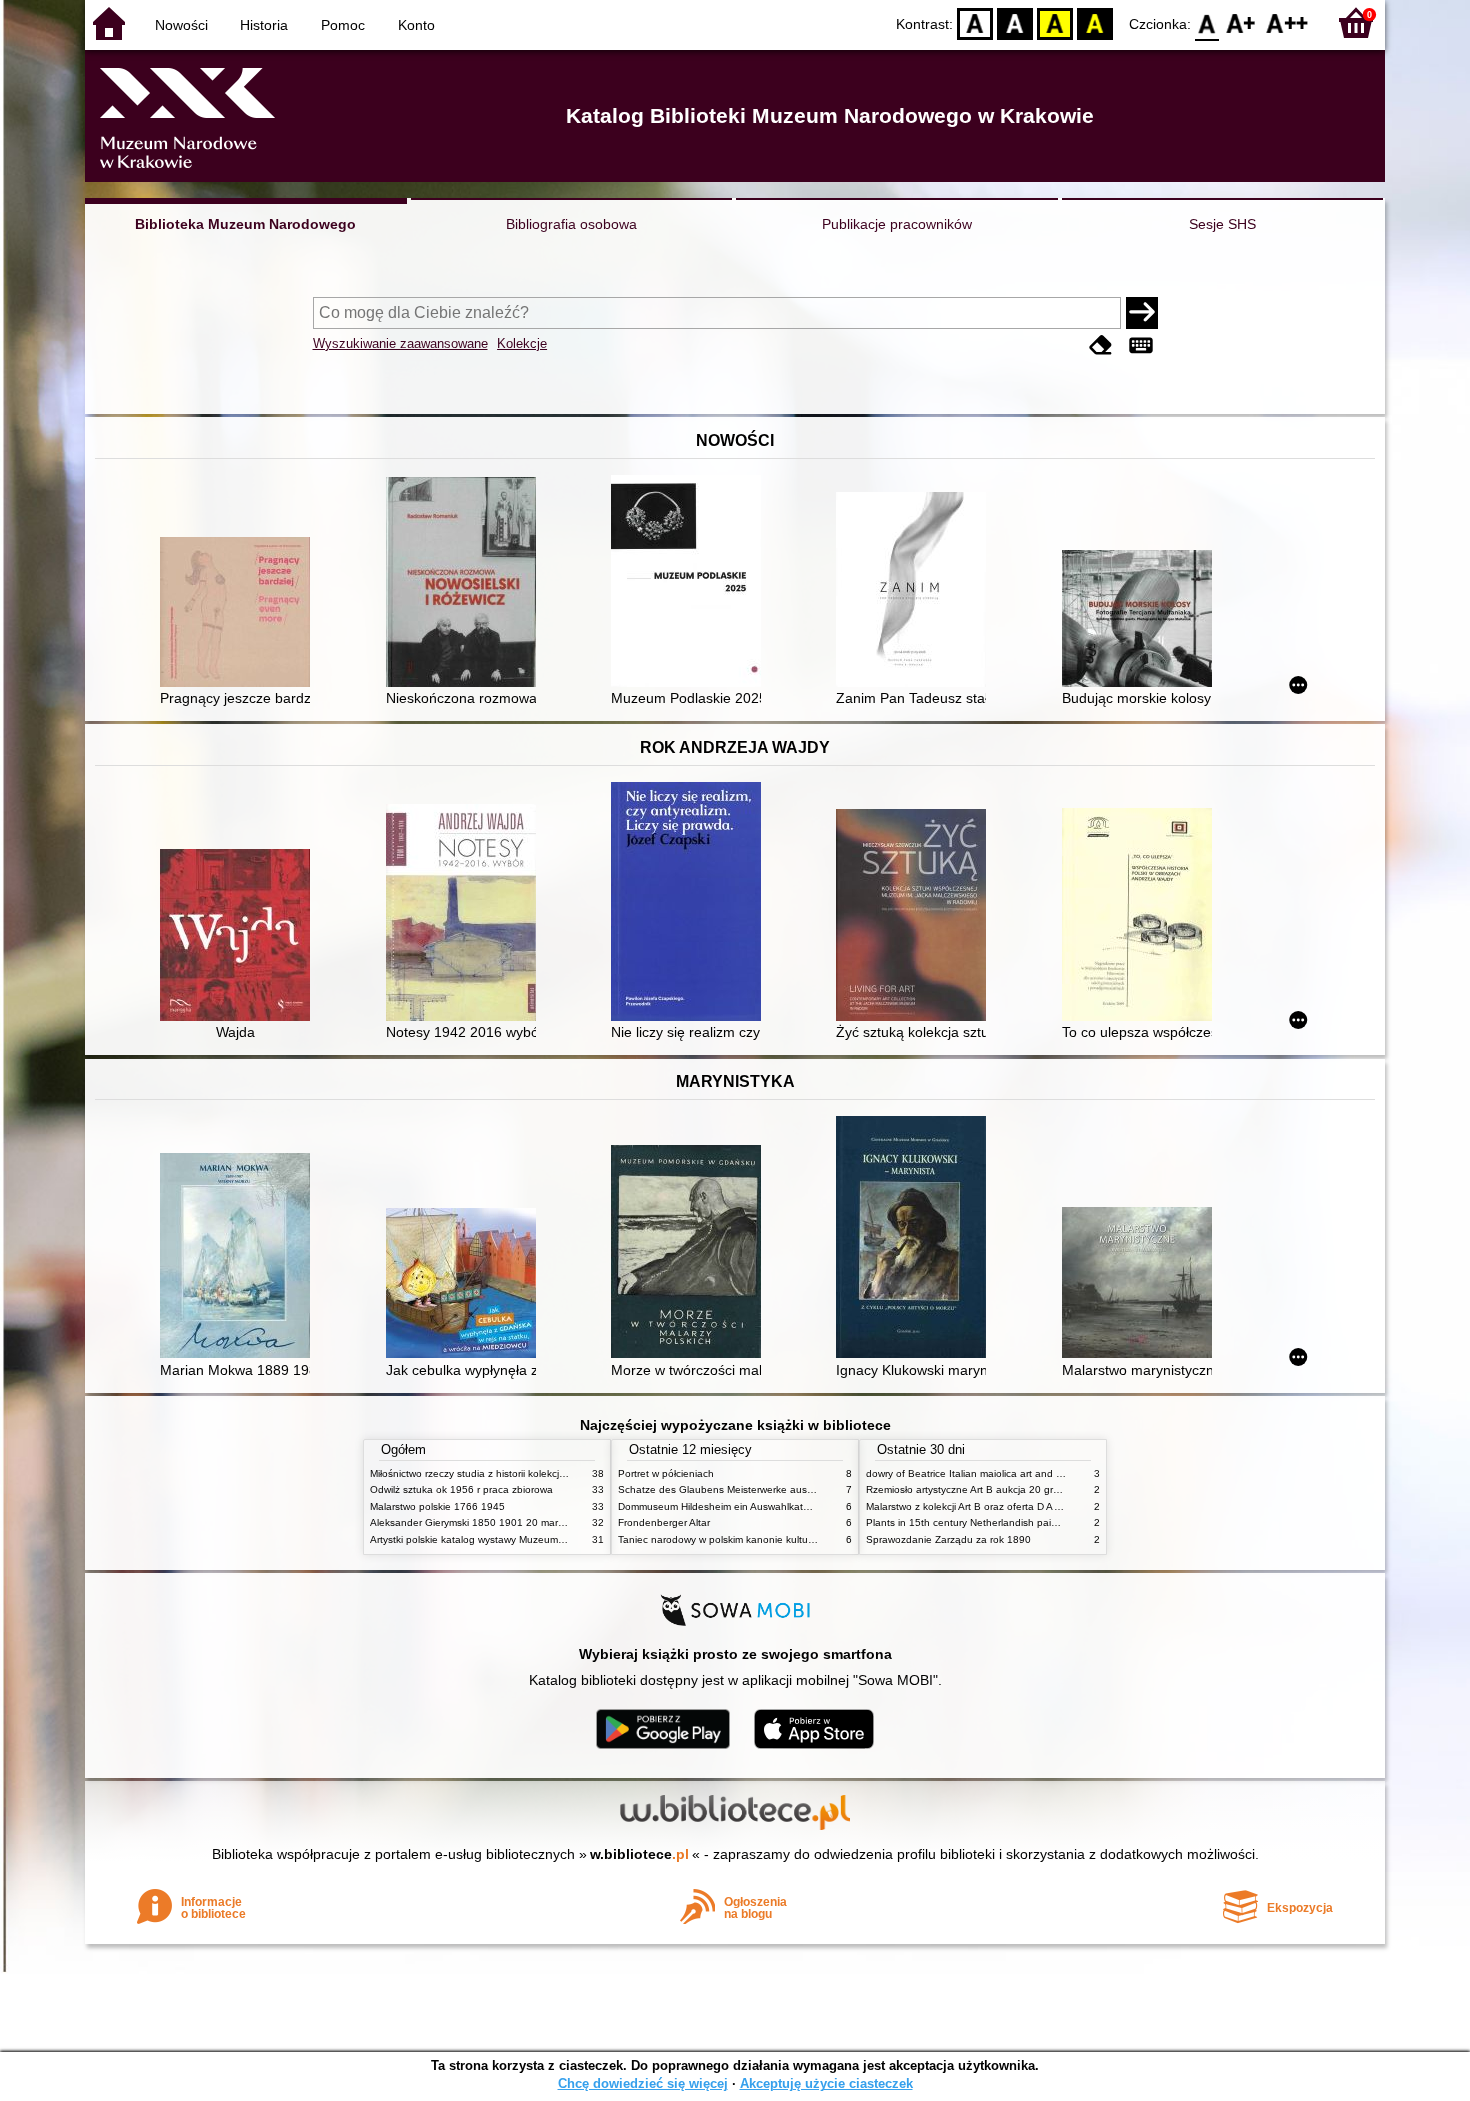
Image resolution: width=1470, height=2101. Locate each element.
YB (1055, 22)
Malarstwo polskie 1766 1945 (437, 1506)
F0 (1207, 22)
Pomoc (343, 25)
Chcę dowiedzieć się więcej (643, 2083)
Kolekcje (522, 343)
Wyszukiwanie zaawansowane (400, 343)
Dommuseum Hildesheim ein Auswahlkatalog (720, 1506)
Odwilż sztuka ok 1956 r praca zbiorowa (461, 1489)
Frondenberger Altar (664, 1522)
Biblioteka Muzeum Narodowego (245, 224)
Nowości (181, 25)
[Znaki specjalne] (1141, 345)
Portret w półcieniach (666, 1473)
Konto (416, 25)
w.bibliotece (639, 1854)
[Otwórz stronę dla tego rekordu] (240, 614)
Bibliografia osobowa (571, 224)
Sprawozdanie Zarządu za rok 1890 (948, 1539)
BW (1015, 22)
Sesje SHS (1222, 224)
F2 (1287, 22)
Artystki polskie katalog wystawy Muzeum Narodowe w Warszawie (520, 1539)
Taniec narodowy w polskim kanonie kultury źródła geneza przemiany (776, 1539)
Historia (264, 25)
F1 (1241, 22)
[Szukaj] (1142, 313)
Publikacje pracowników (897, 224)
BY (1095, 22)
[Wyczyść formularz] (1101, 345)
